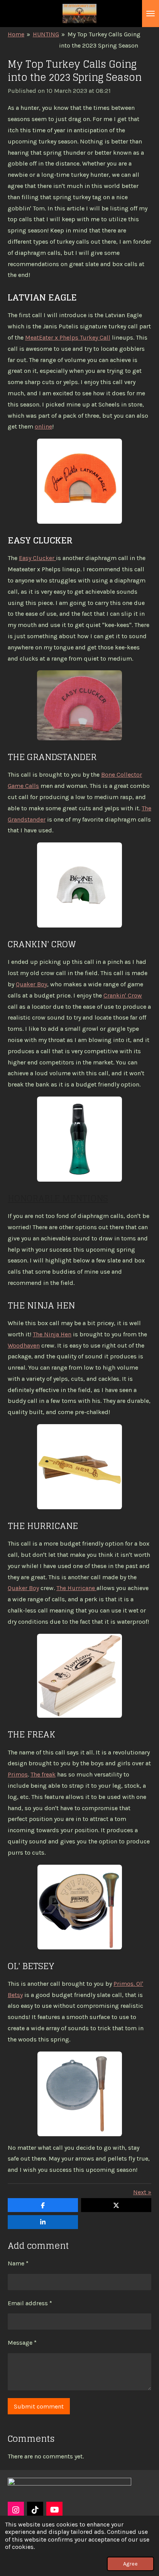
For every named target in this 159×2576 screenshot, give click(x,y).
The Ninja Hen (52, 1334)
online (43, 426)
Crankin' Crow (123, 995)
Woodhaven (24, 1345)
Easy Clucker (37, 558)
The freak (43, 1774)
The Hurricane (76, 1588)
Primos (18, 1774)
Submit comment (39, 2406)
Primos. (124, 1984)
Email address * (30, 2303)
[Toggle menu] (151, 14)
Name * (18, 2263)
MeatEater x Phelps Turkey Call (68, 337)
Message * (22, 2343)
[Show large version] (79, 481)
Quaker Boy (31, 984)
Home (16, 34)
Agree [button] (130, 2564)
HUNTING (46, 34)
